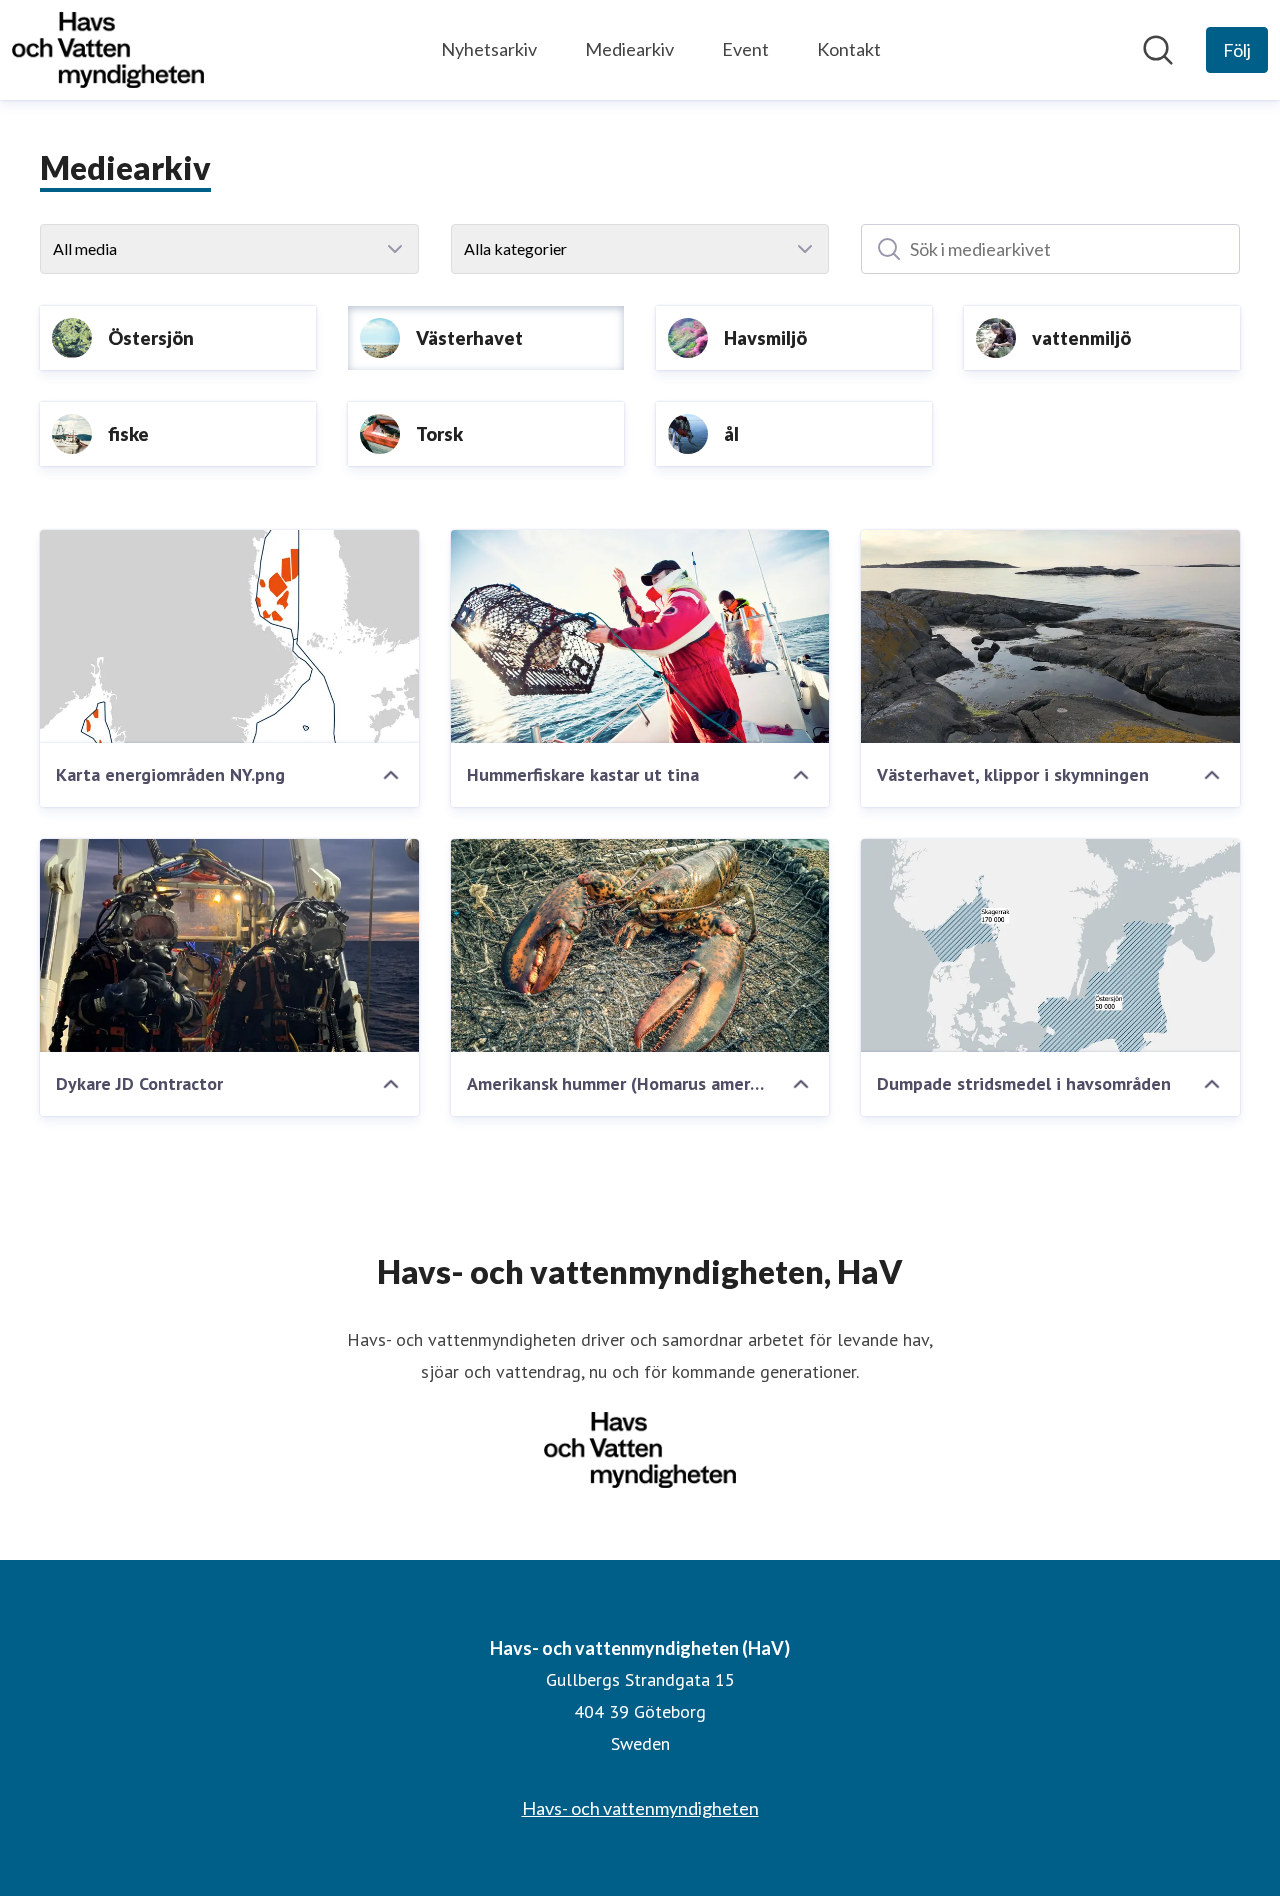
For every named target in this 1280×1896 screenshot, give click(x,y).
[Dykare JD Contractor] (229, 945)
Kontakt (849, 49)
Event (745, 49)
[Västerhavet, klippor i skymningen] (1050, 636)
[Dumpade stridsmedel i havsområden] (1050, 945)
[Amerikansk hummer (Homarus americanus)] (640, 945)
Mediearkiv (629, 49)
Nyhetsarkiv (489, 49)
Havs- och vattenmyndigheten (640, 1808)
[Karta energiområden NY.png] (229, 636)
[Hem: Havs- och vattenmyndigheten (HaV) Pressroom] (108, 50)
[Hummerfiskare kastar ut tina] (640, 636)
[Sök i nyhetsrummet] (1158, 50)
